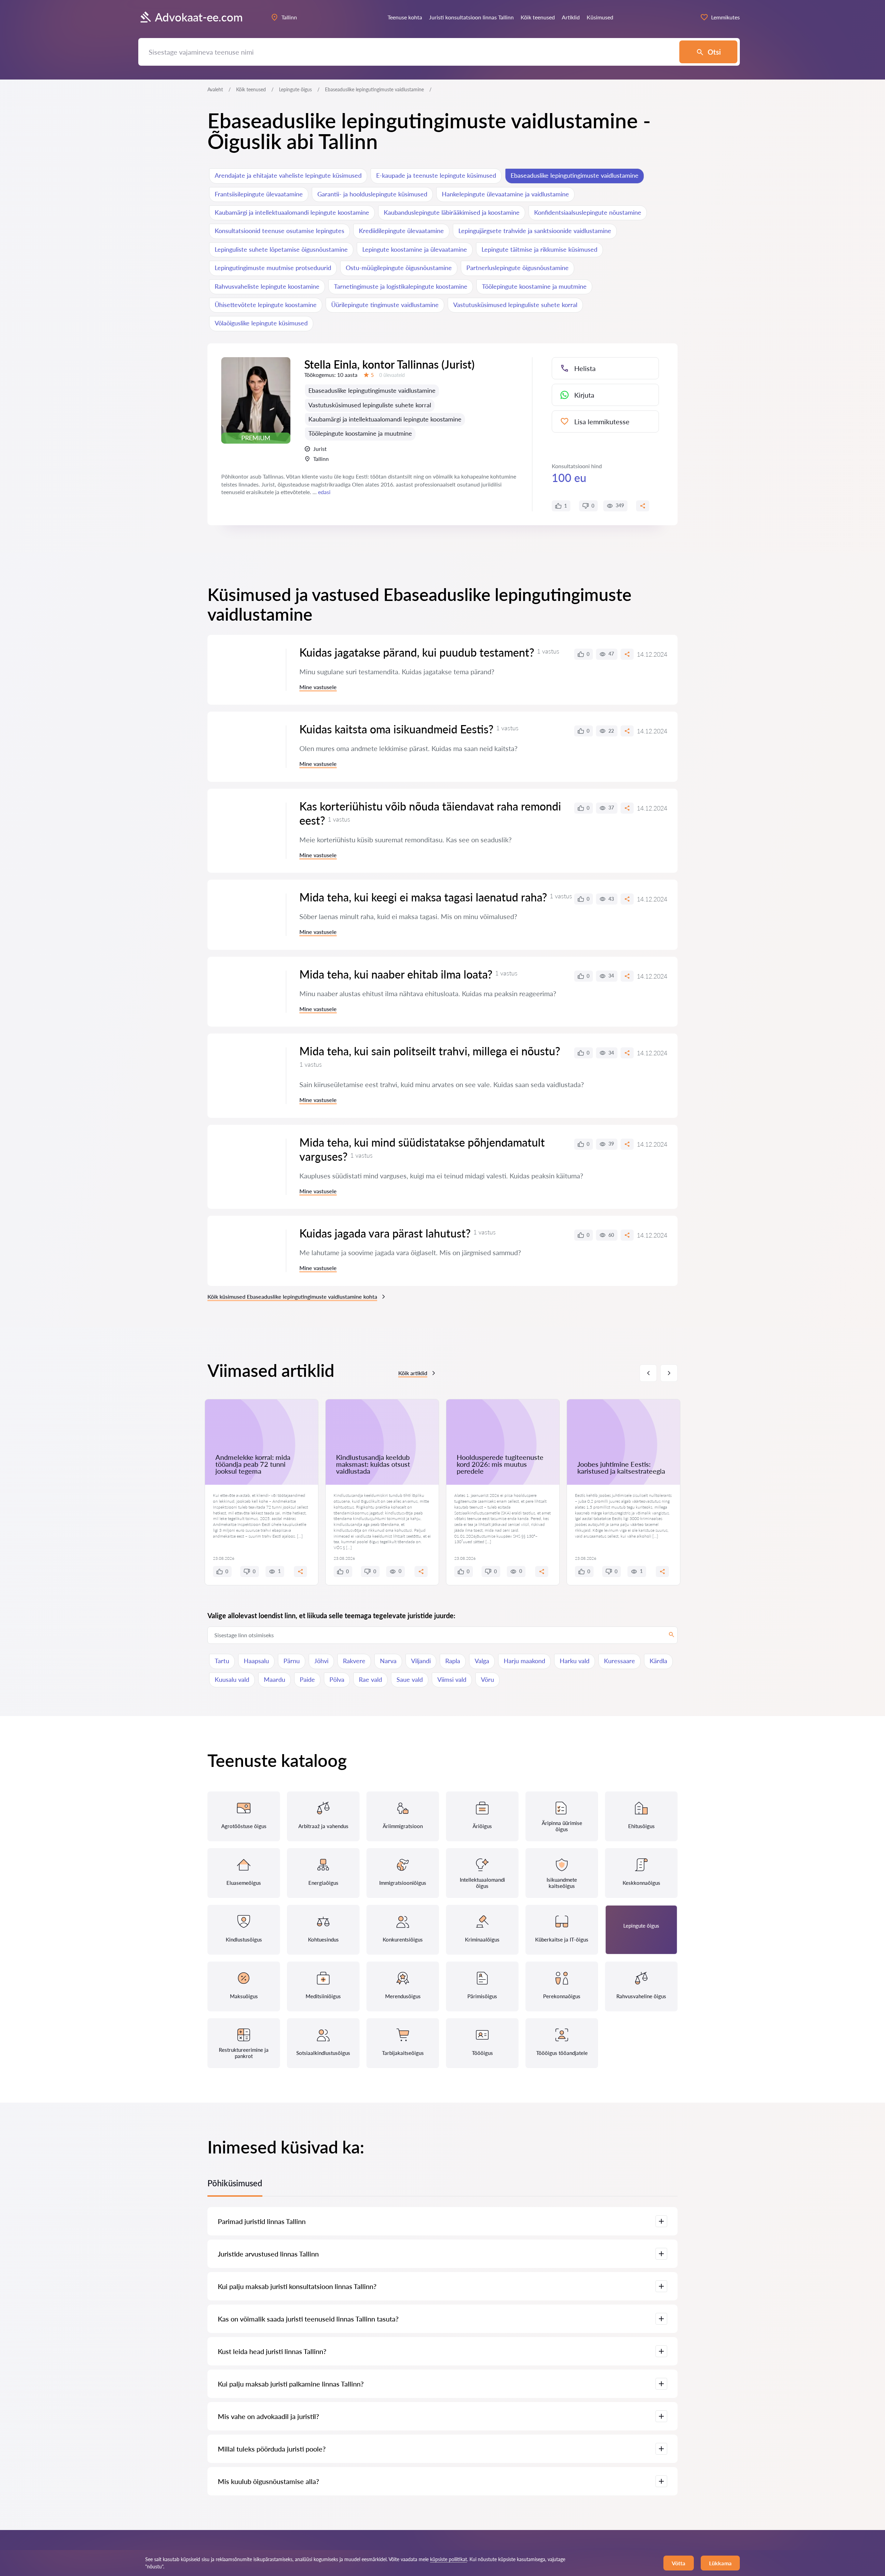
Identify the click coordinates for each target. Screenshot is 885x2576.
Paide (307, 1679)
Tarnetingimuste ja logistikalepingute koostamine (401, 286)
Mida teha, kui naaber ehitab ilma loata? (396, 974)
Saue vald (410, 1679)
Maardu (274, 1679)
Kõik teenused (251, 89)
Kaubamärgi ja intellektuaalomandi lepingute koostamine (292, 212)
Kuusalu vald (232, 1679)
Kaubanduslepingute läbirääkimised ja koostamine (452, 212)
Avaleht (215, 89)
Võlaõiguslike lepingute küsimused (261, 323)
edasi (324, 492)
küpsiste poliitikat (449, 2559)
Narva (388, 1661)
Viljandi (421, 1661)
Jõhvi (321, 1661)
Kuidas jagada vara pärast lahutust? (385, 1233)
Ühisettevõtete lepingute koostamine (266, 305)
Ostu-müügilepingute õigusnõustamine (399, 268)
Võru (487, 1679)
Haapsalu (256, 1661)
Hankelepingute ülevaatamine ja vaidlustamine (505, 194)
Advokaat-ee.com (199, 17)
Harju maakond (524, 1661)
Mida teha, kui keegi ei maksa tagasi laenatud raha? (423, 897)
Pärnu (292, 1661)
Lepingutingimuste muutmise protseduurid (273, 268)
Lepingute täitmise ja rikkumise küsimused (539, 249)
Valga (482, 1661)
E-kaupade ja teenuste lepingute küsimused (436, 175)
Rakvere (354, 1661)
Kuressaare (619, 1661)
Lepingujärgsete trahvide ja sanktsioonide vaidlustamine (535, 231)
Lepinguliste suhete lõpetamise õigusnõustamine (281, 249)
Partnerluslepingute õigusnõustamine (518, 268)
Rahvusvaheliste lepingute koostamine (267, 286)
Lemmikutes (725, 17)
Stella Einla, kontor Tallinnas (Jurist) (389, 364)
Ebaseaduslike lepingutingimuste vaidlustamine (575, 175)
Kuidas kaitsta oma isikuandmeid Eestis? (396, 729)
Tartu (222, 1661)
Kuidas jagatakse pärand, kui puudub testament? (417, 652)
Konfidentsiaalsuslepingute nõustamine (588, 212)
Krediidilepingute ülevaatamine (401, 231)
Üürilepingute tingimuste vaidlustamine (385, 305)
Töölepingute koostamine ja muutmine (534, 286)
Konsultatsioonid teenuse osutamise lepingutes (280, 231)
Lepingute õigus (295, 89)
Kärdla (658, 1661)
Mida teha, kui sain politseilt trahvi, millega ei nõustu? (430, 1051)
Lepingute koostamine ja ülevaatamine (415, 249)
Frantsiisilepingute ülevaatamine (259, 194)
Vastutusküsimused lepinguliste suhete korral (515, 305)
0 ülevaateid (392, 375)
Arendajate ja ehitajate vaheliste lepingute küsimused (288, 175)
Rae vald (370, 1679)
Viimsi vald (452, 1679)
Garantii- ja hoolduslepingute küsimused (372, 194)
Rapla (453, 1661)
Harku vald (575, 1661)
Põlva (337, 1679)
